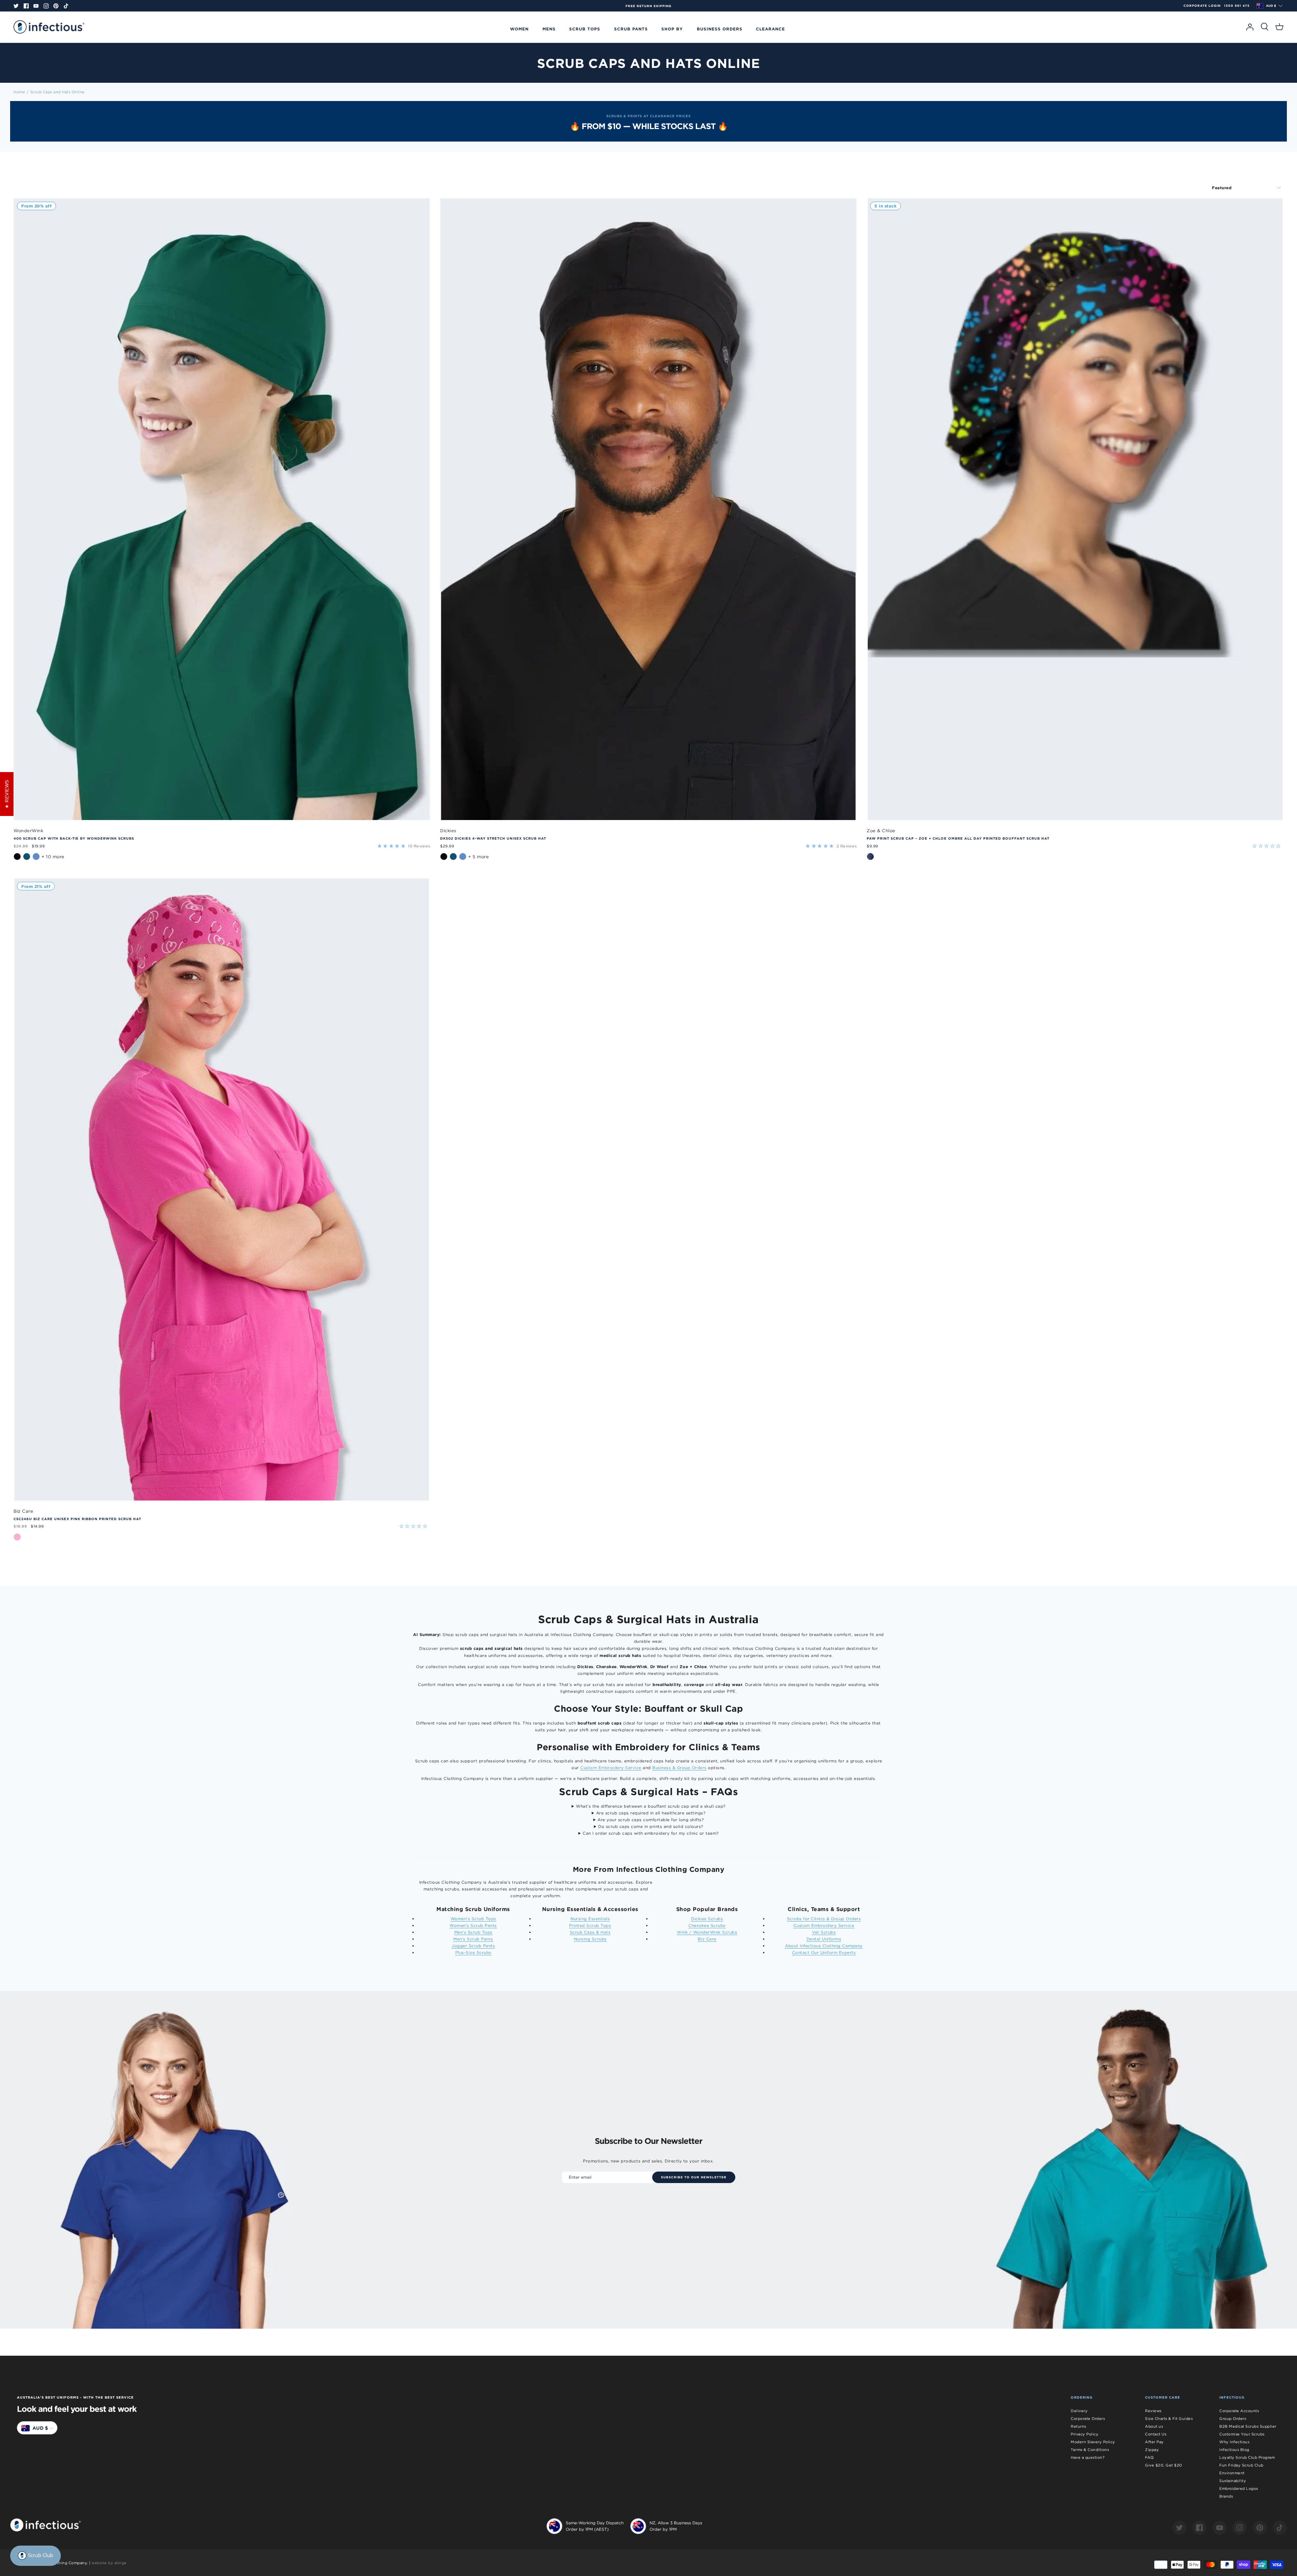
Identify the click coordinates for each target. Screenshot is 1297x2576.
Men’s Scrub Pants (473, 1939)
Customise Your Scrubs (1242, 2434)
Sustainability (1233, 2481)
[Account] (1250, 27)
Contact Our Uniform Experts (824, 1952)
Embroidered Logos (1239, 2488)
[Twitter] (16, 6)
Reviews (1153, 2411)
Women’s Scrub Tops (473, 1919)
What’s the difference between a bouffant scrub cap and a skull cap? (651, 1806)
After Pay (1154, 2442)
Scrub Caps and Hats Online (58, 92)
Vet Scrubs (824, 1932)
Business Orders (720, 29)
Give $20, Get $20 (1164, 2465)
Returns (1078, 2426)
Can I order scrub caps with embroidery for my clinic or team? (651, 1833)
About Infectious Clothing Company (824, 1946)
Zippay (1152, 2450)
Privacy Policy (1085, 2434)
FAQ (1149, 2457)
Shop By (672, 29)
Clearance (770, 29)
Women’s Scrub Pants (473, 1925)
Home (19, 92)
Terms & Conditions (1090, 2450)
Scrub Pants (631, 29)
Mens (549, 29)
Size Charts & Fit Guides (1169, 2419)
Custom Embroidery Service (611, 1768)
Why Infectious (1234, 2442)
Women (519, 29)
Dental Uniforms (824, 1939)
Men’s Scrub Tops (473, 1932)
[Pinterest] (56, 6)
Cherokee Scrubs (707, 1925)
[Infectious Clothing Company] (49, 27)
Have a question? (1088, 2457)
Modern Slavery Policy (1093, 2442)
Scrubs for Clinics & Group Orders (824, 1919)
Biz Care (707, 1939)
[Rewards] (35, 2556)
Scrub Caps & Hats (590, 1932)
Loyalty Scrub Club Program (1247, 2457)
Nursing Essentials (590, 1919)
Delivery (1079, 2411)
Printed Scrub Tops (590, 1925)
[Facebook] (26, 6)
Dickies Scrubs (707, 1919)
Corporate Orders (1088, 2419)
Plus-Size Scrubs (473, 1952)
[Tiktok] (66, 6)
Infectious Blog (1234, 2450)
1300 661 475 (1237, 6)
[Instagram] (46, 6)
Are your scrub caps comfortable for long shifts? (651, 1820)
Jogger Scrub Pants (473, 1946)
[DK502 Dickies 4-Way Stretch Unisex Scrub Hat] (648, 509)
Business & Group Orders (679, 1768)
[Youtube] (36, 6)
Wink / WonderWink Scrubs (707, 1932)
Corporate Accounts (1239, 2411)
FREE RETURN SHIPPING (787, 6)
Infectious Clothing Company (58, 2563)
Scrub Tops (585, 29)
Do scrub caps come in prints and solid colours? (651, 1826)
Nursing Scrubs (590, 1939)
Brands (1226, 2496)
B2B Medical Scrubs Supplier (1248, 2426)
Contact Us (1156, 2434)
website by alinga (109, 2563)
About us (1154, 2426)
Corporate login (1202, 6)
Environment (1232, 2473)
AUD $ (1271, 6)
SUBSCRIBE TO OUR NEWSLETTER (694, 2177)
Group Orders (1233, 2419)
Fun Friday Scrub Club (1241, 2465)
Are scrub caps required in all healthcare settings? (651, 1813)
